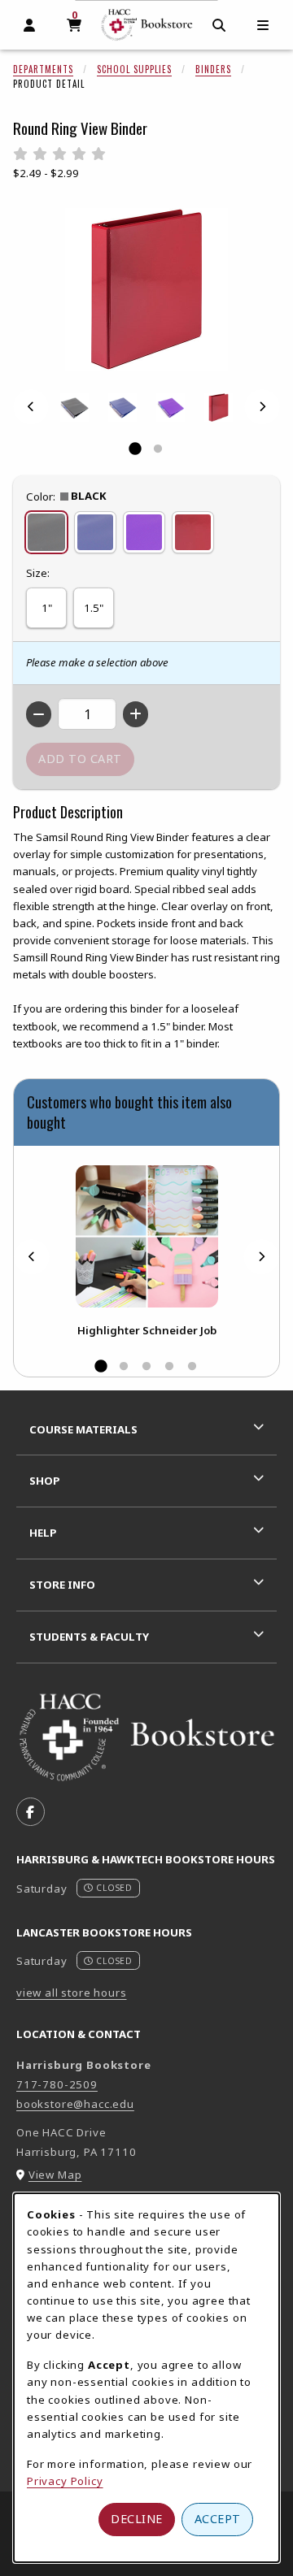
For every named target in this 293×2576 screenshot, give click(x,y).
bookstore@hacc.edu (75, 2104)
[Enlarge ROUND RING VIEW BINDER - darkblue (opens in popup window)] (122, 408)
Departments (43, 69)
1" (47, 608)
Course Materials (83, 1429)
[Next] (262, 407)
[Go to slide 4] (169, 1367)
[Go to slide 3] (146, 1367)
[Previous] (31, 407)
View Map (55, 2175)
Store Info (62, 1585)
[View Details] (146, 1236)
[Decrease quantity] (39, 714)
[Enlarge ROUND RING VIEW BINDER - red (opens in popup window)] (219, 408)
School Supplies (134, 69)
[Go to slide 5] (192, 1367)
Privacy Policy (65, 2481)
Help (43, 1533)
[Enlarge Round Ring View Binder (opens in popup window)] (146, 289)
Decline (137, 2519)
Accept (218, 2519)
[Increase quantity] (136, 714)
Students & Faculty (89, 1637)
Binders (213, 69)
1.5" (94, 608)
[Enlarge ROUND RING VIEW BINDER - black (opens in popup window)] (74, 408)
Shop (45, 1481)
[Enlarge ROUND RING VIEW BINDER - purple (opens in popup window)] (171, 408)
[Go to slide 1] (135, 449)
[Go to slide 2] (158, 449)
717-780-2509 (57, 2084)
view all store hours (72, 1993)
